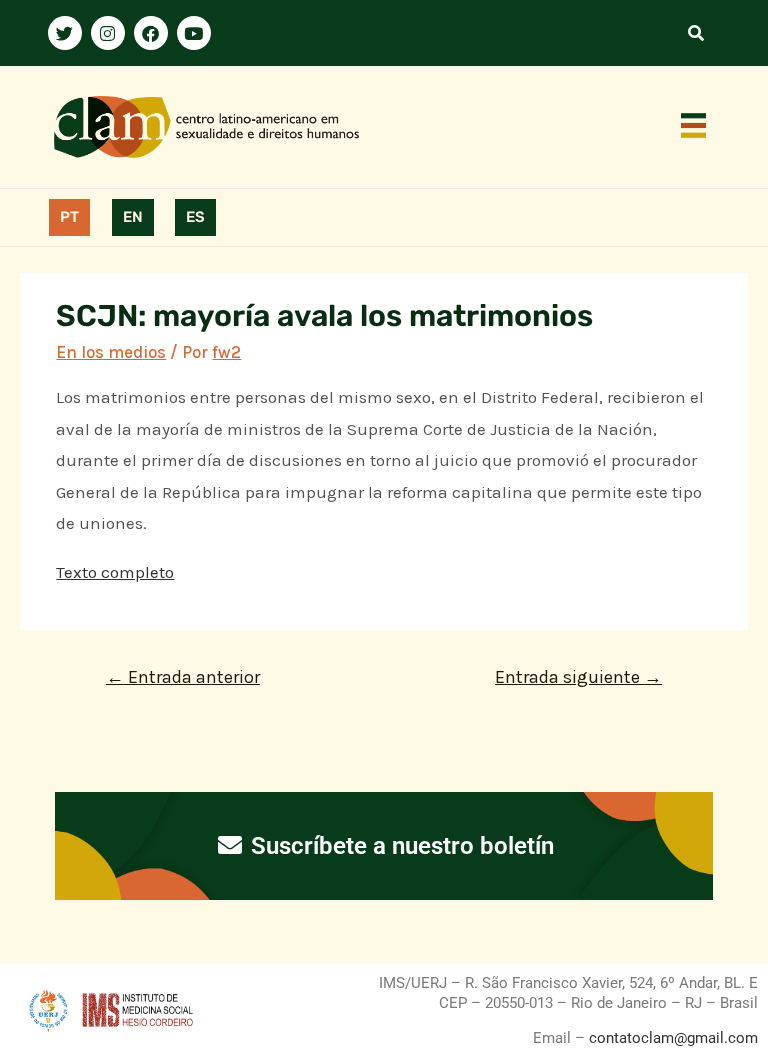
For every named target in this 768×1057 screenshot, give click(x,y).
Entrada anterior (183, 677)
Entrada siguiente (578, 677)
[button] (694, 127)
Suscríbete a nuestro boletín (399, 846)
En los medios (111, 352)
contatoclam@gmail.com (671, 1038)
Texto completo (115, 572)
